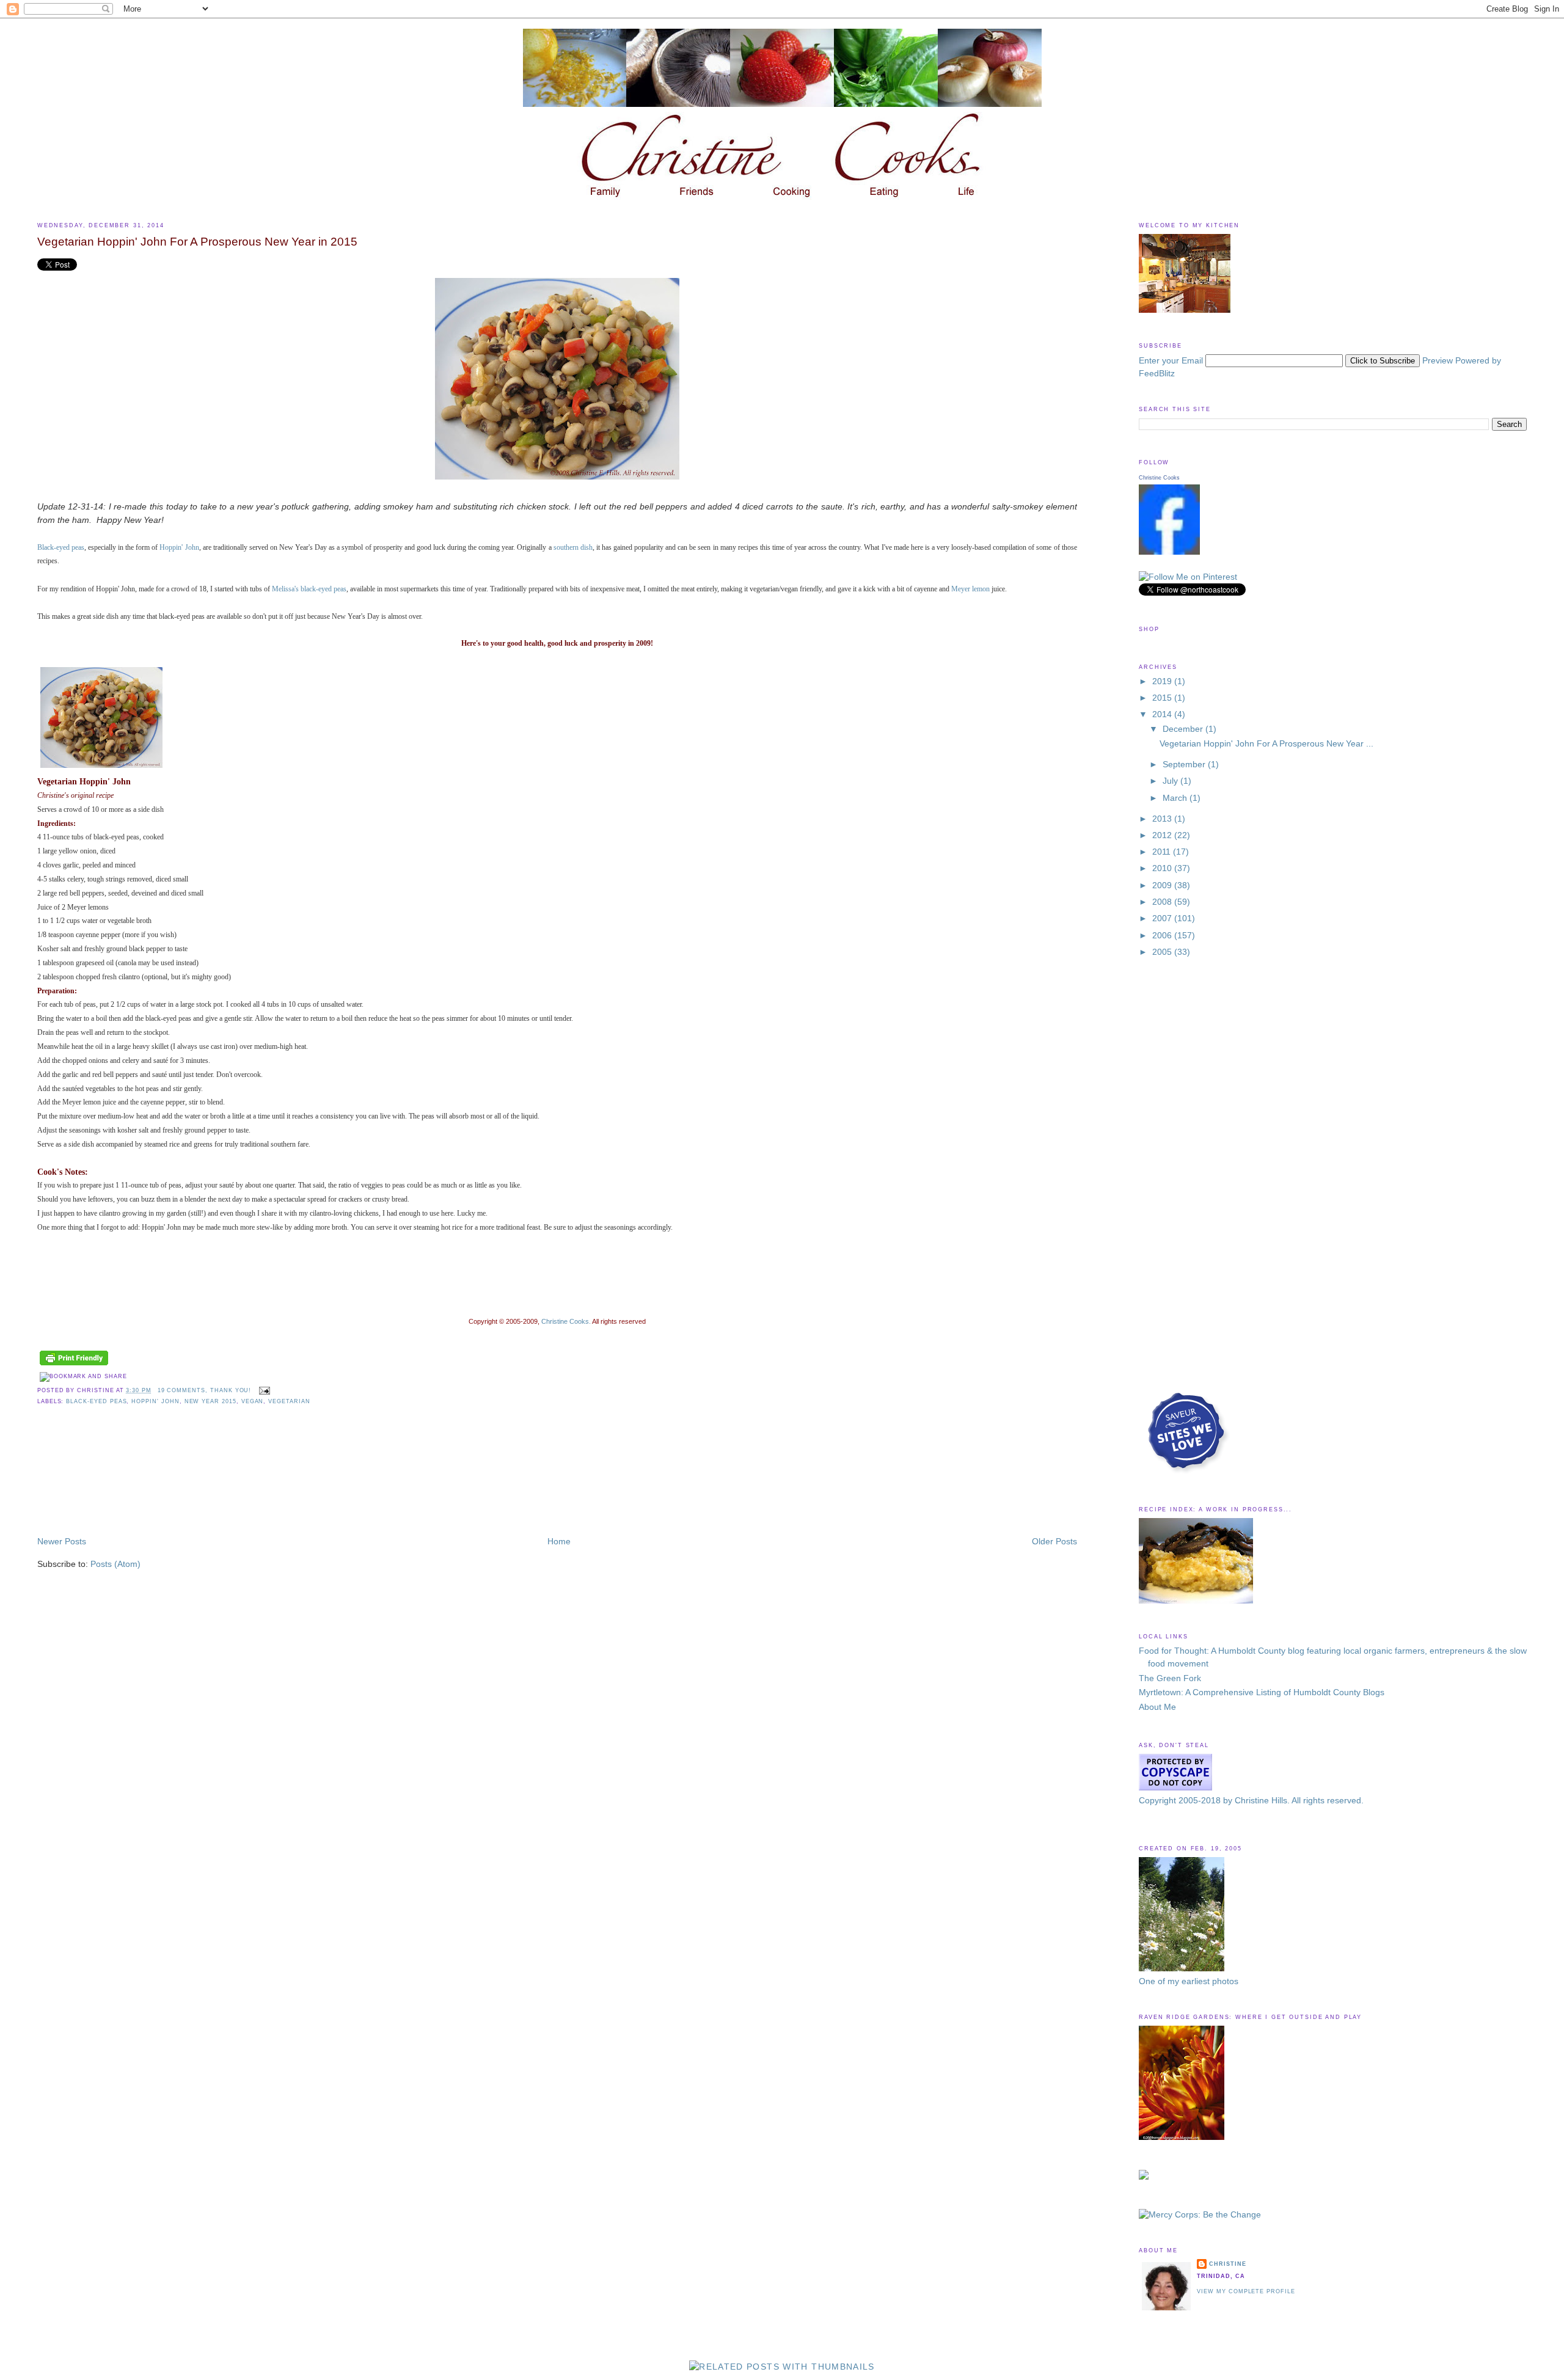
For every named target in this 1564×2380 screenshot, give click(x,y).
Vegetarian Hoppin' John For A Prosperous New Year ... (1266, 744)
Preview (1438, 361)
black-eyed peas (96, 1401)
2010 (1163, 868)
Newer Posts (62, 1542)
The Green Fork (1170, 1678)
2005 (1163, 952)
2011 (1163, 852)
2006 (1163, 936)
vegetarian (289, 1401)
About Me (1157, 1707)
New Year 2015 (210, 1401)
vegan (253, 1401)
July (1171, 781)
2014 (1163, 714)
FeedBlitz (1157, 374)
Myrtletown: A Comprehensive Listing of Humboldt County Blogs (1262, 1692)
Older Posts (1054, 1542)
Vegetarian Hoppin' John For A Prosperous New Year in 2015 (197, 242)
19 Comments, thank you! (205, 1390)
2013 (1163, 819)
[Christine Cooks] (1169, 552)
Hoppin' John (155, 1401)
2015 (1163, 698)
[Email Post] (263, 1390)
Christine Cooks (1159, 478)
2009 (1163, 885)
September (1185, 765)
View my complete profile (1246, 2291)
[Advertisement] (92, 1481)
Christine (1227, 2264)
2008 (1163, 902)
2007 (1163, 918)
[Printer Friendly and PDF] (74, 1366)
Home (559, 1542)
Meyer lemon (971, 589)
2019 (1163, 681)
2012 (1163, 835)
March (1176, 798)
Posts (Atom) (115, 1564)
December (1184, 729)
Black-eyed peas (61, 548)
